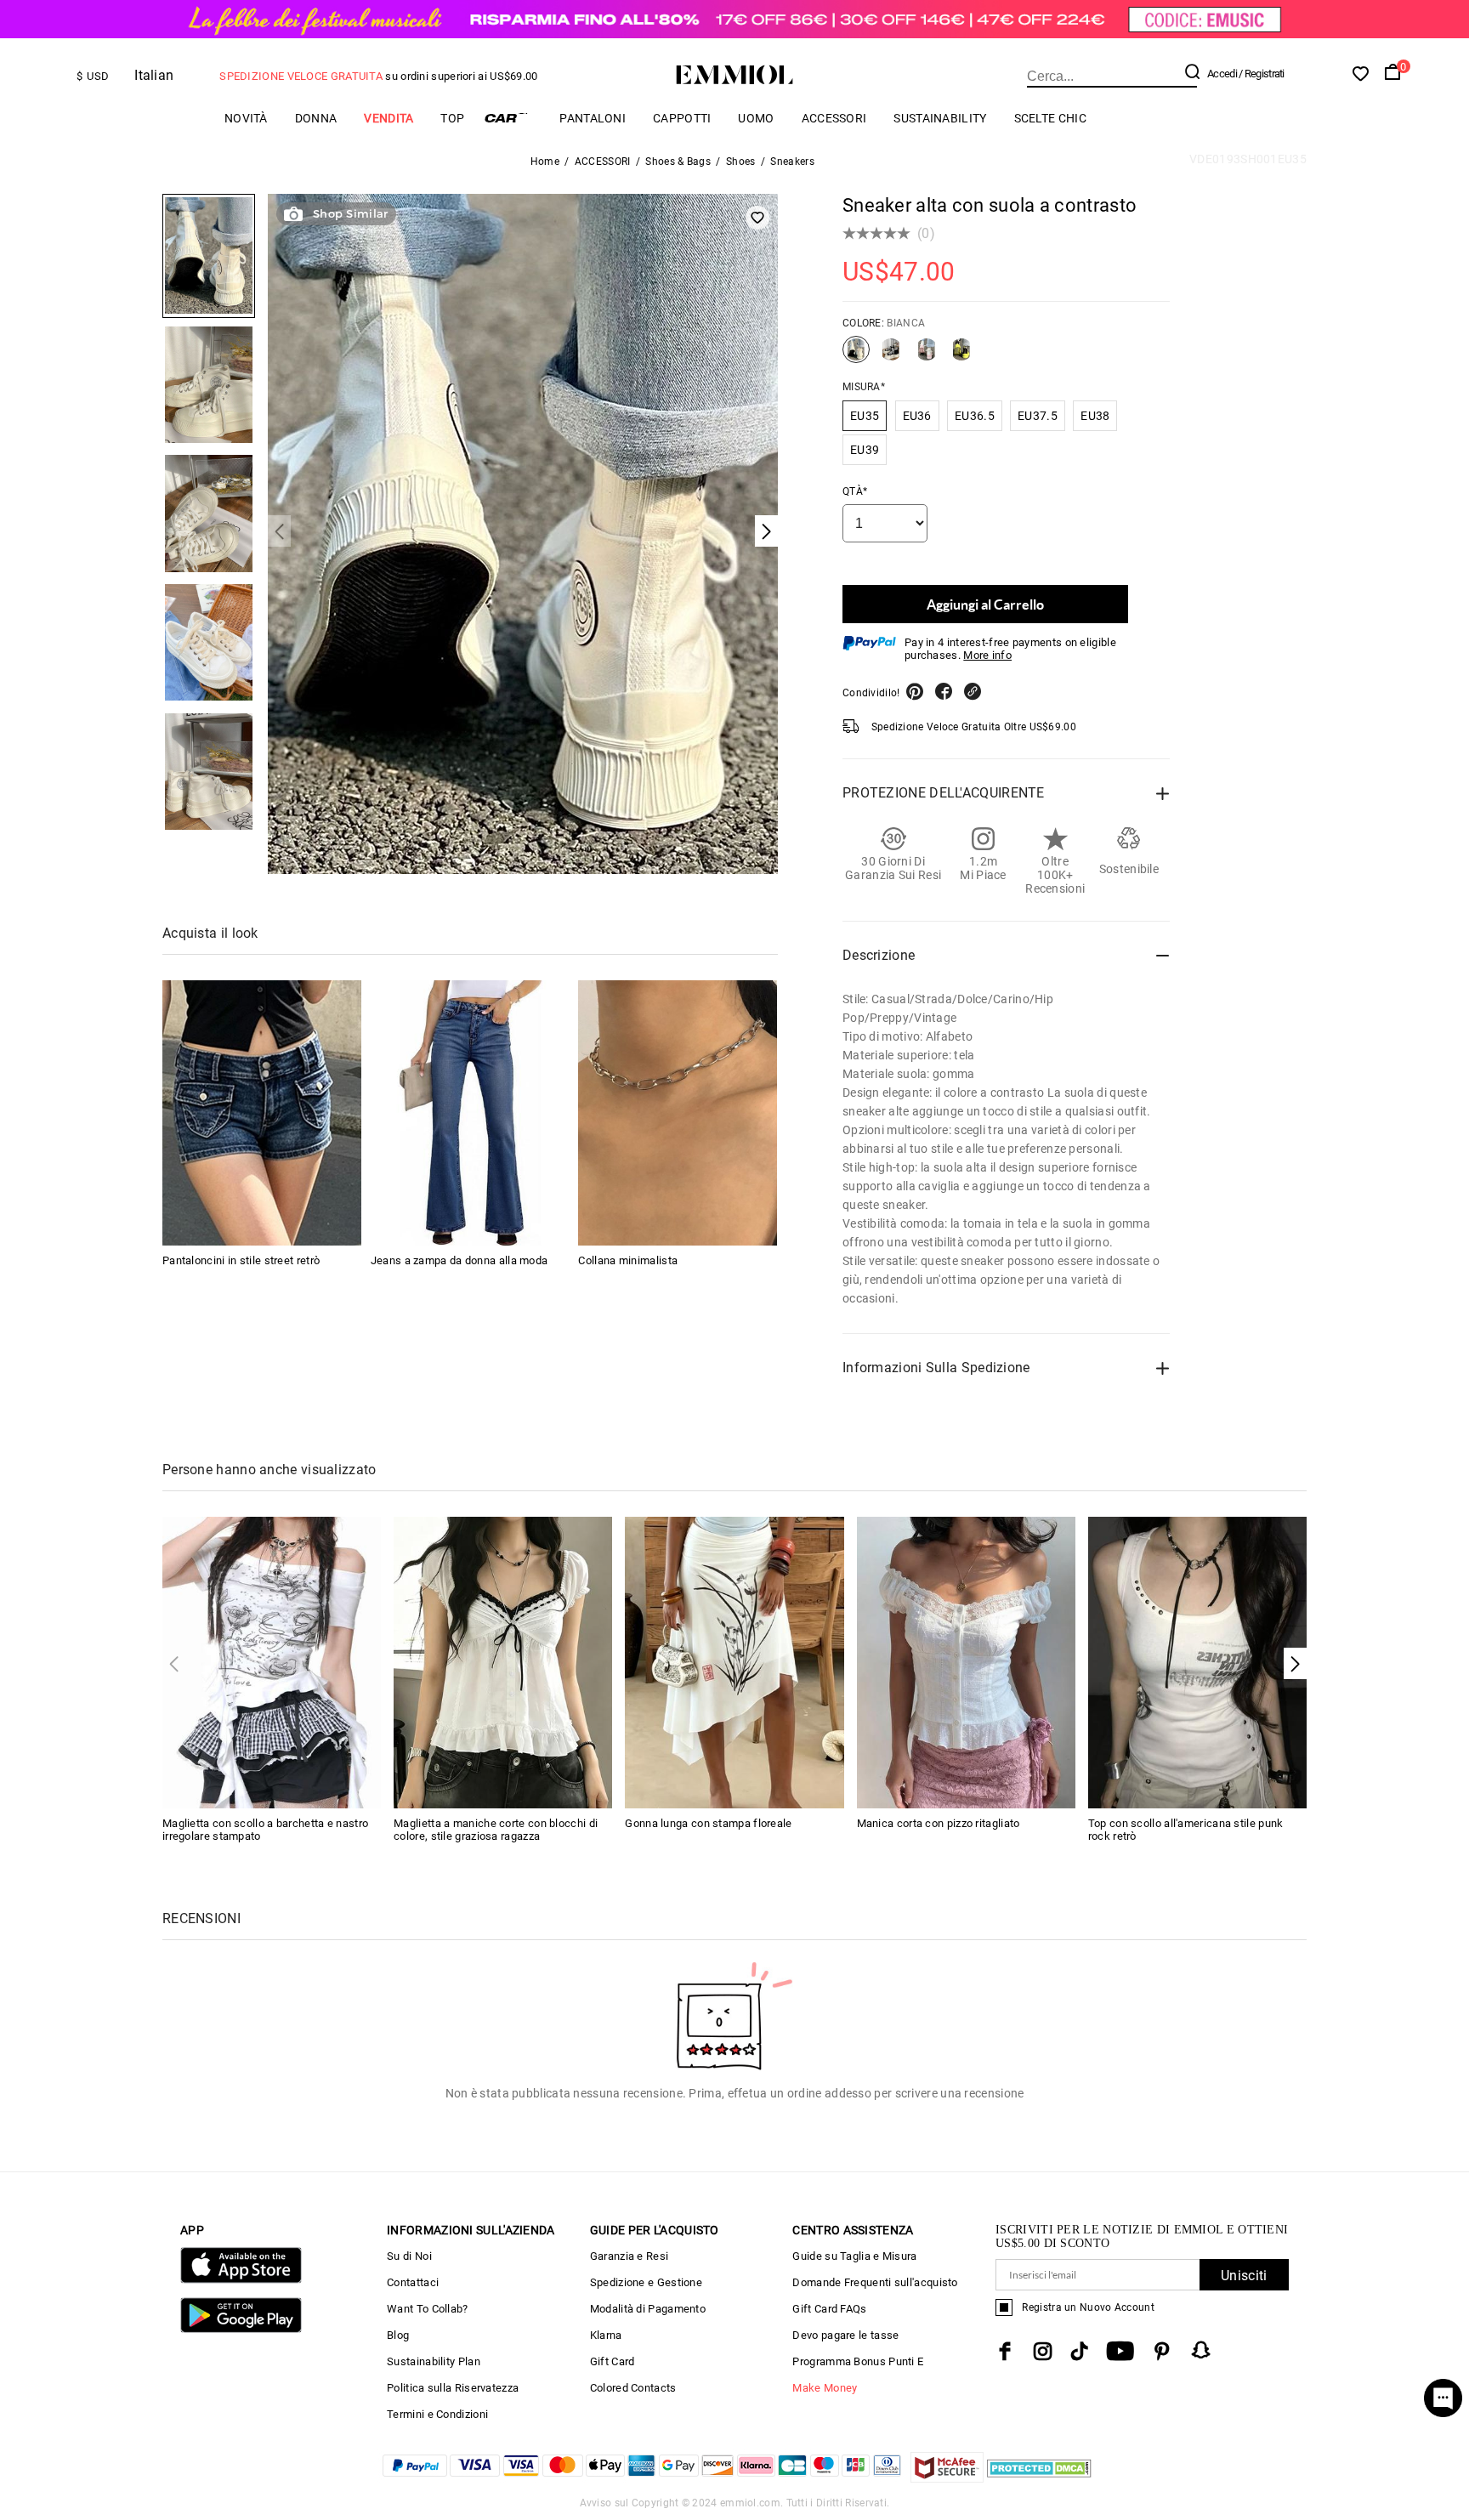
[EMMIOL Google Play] (241, 2329)
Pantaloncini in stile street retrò (241, 1260)
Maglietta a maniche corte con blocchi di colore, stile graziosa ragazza (496, 1830)
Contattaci (413, 2282)
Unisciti (1244, 2276)
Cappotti (682, 118)
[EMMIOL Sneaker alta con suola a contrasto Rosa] (927, 356)
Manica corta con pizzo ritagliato (939, 1823)
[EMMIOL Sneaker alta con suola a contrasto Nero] (891, 356)
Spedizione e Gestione (646, 2282)
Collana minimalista (628, 1260)
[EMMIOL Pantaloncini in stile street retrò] (262, 1113)
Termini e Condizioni (437, 2414)
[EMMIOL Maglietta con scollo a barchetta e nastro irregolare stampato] (272, 1662)
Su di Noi (409, 2256)
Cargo (512, 118)
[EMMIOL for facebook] (1005, 2351)
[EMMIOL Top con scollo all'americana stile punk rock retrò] (1197, 1662)
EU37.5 (1038, 416)
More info (987, 655)
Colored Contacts (633, 2388)
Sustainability (940, 118)
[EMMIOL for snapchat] (1201, 2350)
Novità (246, 118)
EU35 (865, 416)
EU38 (1095, 416)
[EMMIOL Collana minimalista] (678, 1113)
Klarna (606, 2335)
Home (545, 162)
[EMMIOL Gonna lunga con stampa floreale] (734, 1662)
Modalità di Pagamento (648, 2309)
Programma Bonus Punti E (858, 2361)
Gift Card (613, 2361)
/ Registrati (1262, 74)
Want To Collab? (428, 2309)
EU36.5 (975, 416)
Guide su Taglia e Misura (854, 2256)
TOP (452, 118)
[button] (1295, 1663)
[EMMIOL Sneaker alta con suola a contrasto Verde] (961, 356)
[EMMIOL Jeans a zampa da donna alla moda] (470, 1113)
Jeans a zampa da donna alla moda (459, 1260)
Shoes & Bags (678, 162)
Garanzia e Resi (630, 2256)
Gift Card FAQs (829, 2309)
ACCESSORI (834, 118)
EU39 (865, 450)
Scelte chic (1050, 118)
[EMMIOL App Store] (241, 2280)
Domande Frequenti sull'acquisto (875, 2282)
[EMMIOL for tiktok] (1079, 2351)
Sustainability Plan (434, 2361)
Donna (316, 118)
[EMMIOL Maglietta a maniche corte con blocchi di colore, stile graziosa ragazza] (503, 1662)
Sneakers (792, 162)
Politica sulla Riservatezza (453, 2388)
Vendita (389, 118)
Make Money (825, 2388)
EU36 (917, 416)
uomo (756, 118)
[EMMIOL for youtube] (1120, 2351)
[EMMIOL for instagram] (1043, 2351)
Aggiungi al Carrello (985, 604)
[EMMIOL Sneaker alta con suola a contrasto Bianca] (856, 356)
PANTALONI (593, 118)
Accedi (1222, 74)
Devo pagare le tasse (845, 2335)
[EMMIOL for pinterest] (1162, 2351)
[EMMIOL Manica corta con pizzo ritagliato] (966, 1662)
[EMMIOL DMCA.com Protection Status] (1039, 2478)
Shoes (741, 162)
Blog (398, 2335)
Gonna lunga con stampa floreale (708, 1823)
